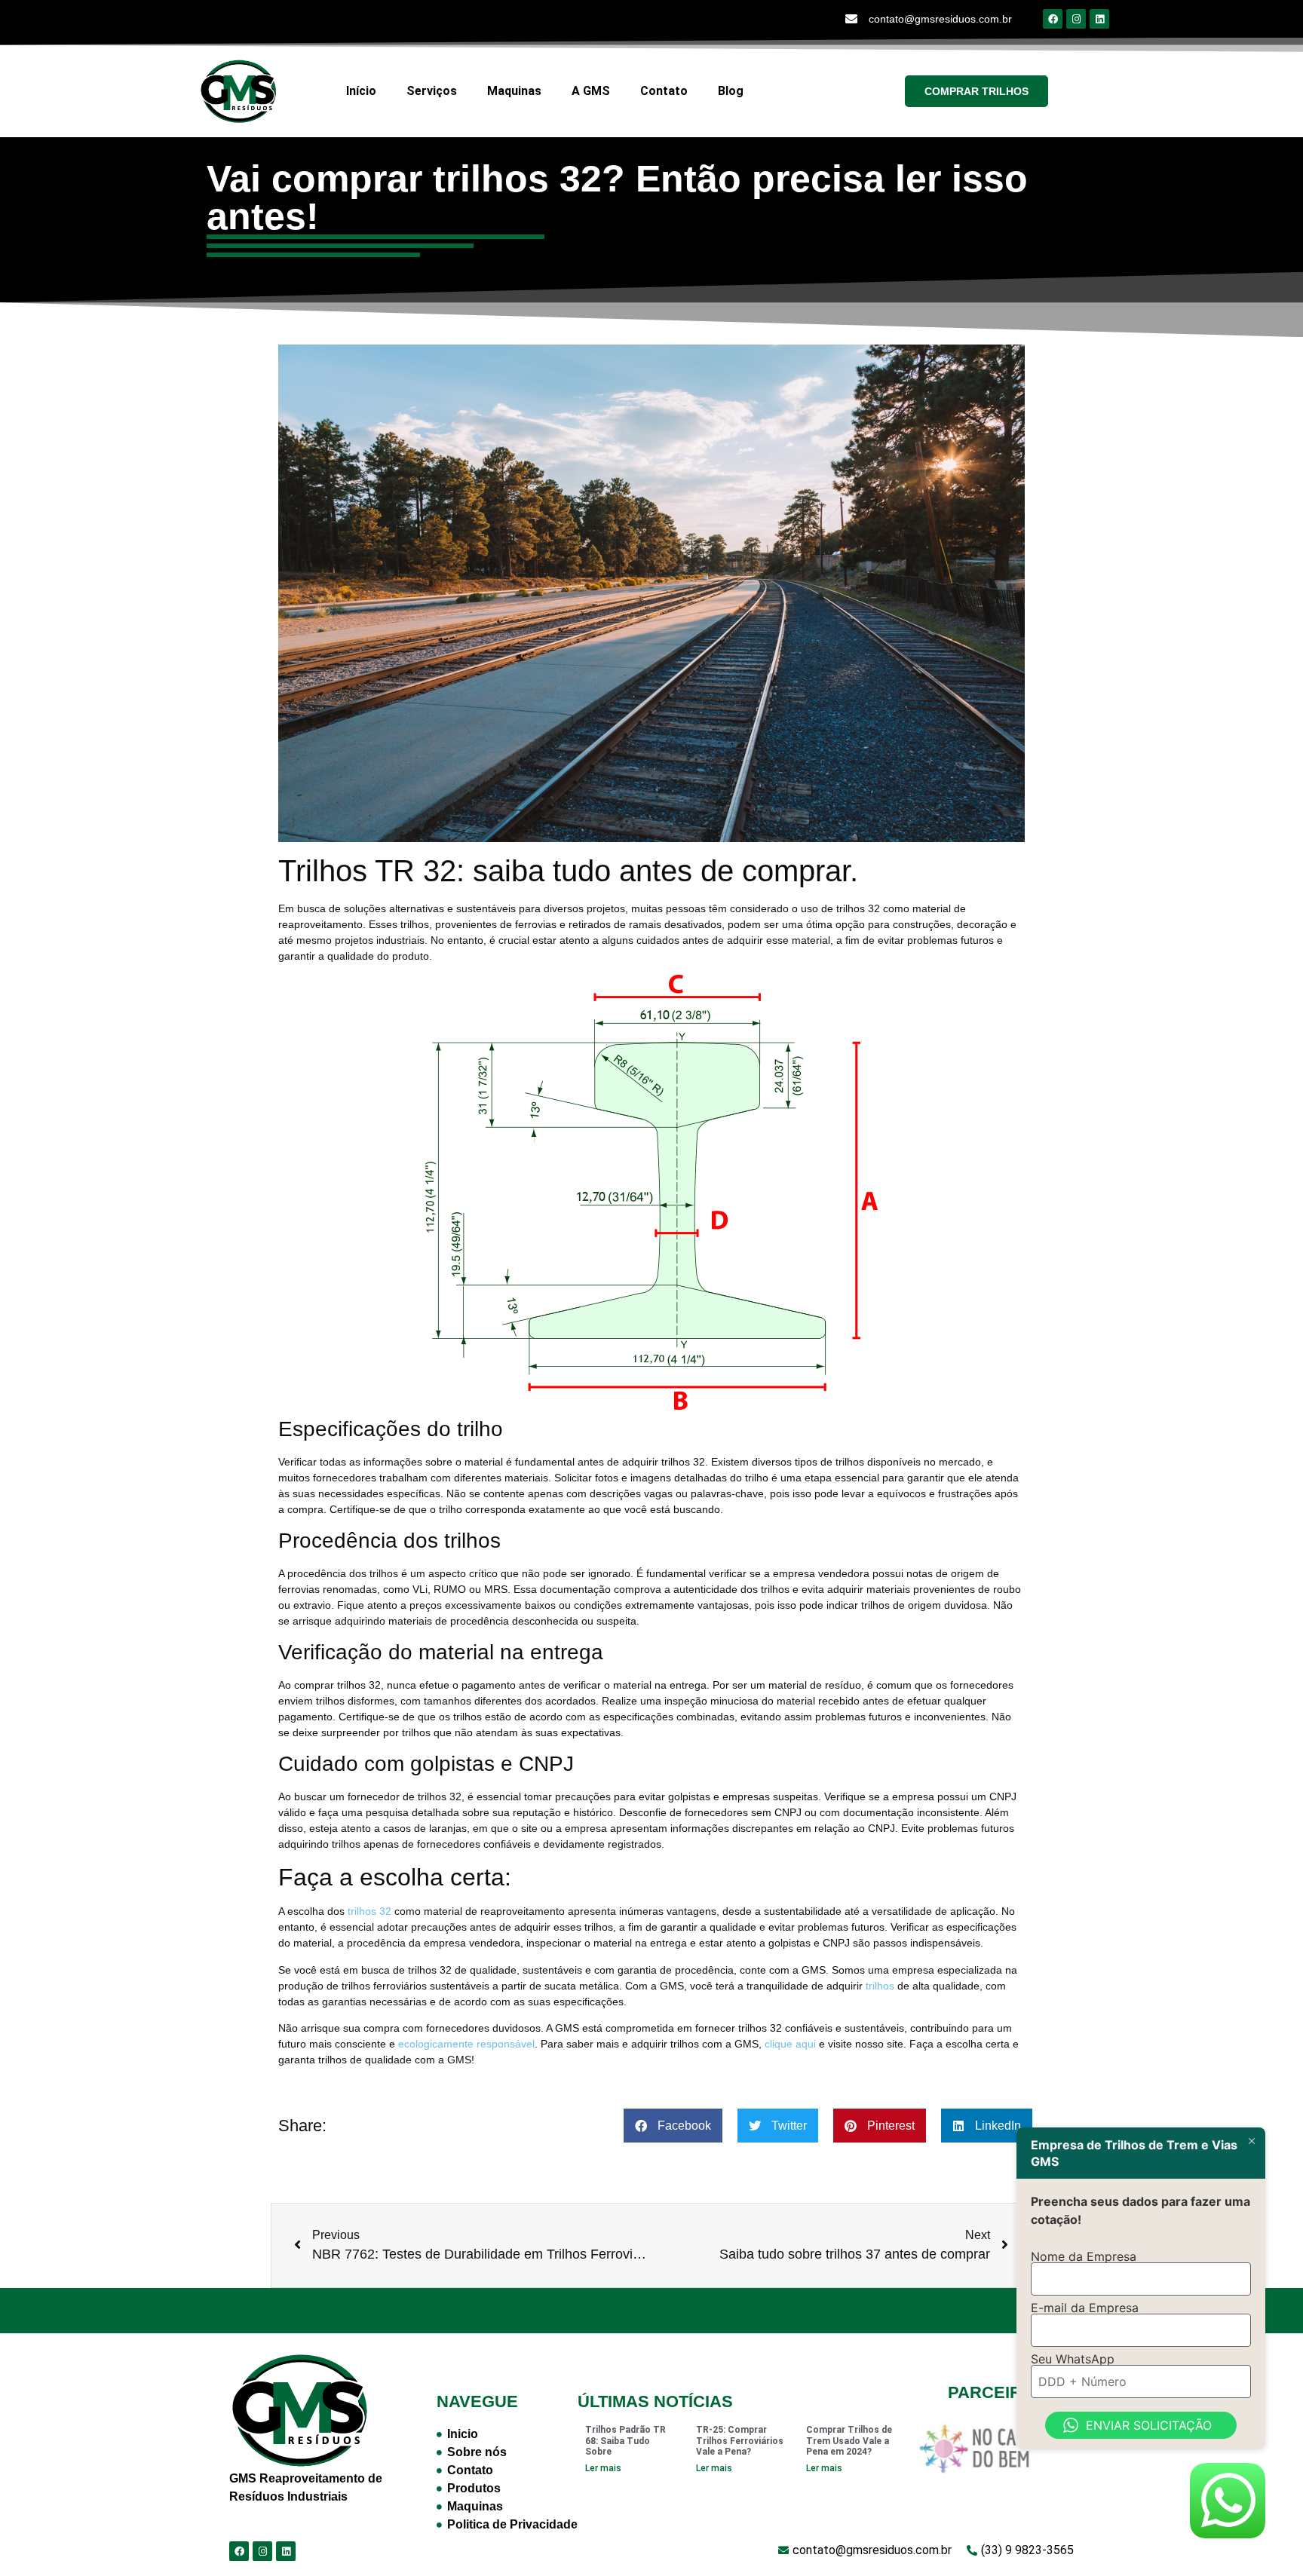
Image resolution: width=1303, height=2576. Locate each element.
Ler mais (603, 2468)
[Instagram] (1076, 19)
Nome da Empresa (1084, 2256)
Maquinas (514, 91)
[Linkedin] (1099, 19)
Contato (664, 91)
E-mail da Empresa (1085, 2308)
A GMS (591, 91)
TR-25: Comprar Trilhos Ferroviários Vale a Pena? (740, 2441)
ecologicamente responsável (466, 2044)
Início (361, 91)
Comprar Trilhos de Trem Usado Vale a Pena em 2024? (849, 2441)
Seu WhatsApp (1073, 2359)
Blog (731, 91)
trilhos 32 (369, 1911)
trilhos (880, 1986)
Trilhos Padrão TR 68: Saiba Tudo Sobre (625, 2441)
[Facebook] (1053, 19)
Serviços (432, 91)
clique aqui (790, 2044)
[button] (673, 2126)
